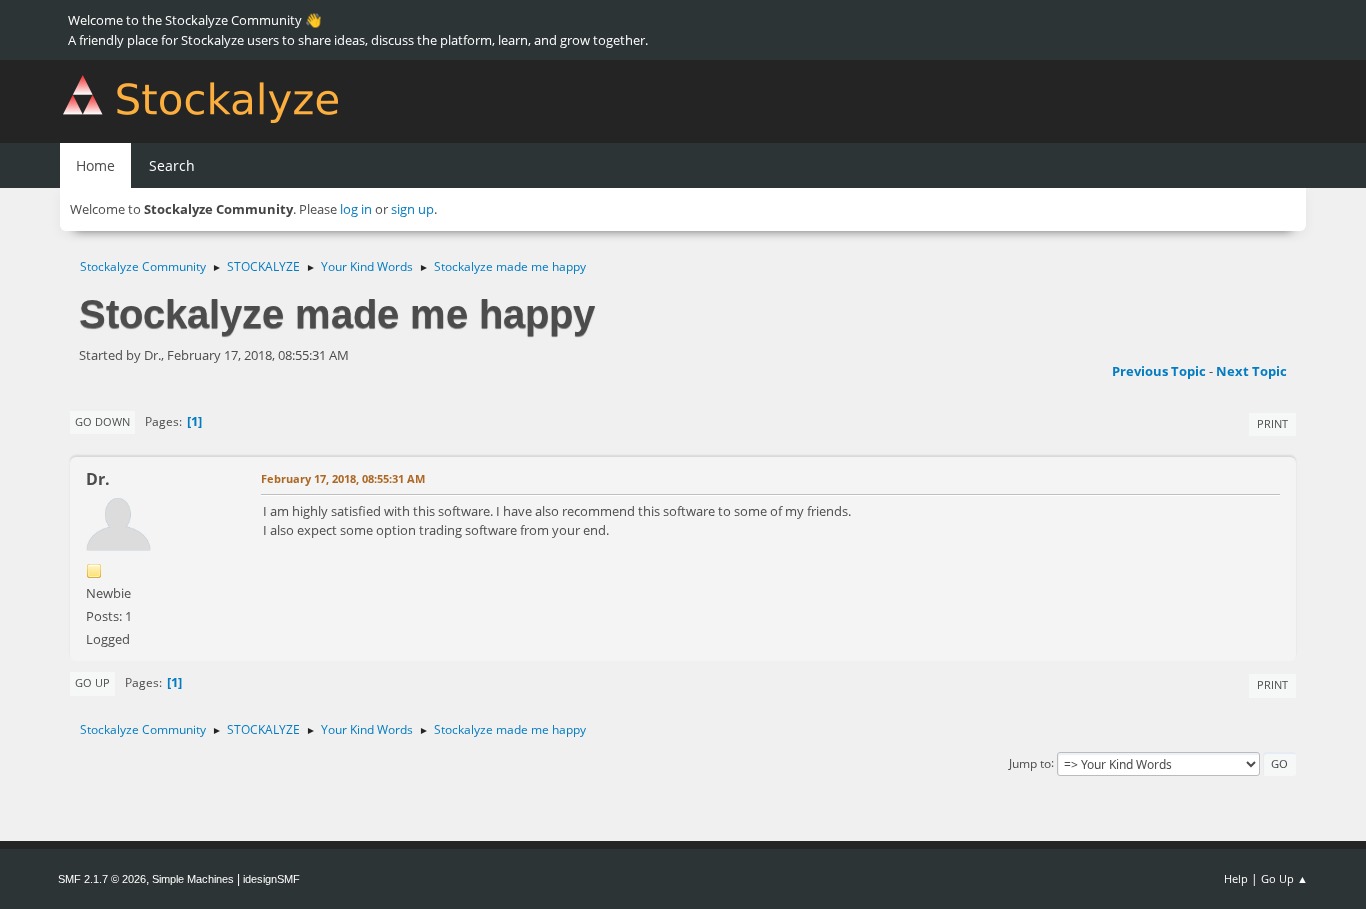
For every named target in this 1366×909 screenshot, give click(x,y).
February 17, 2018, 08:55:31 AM (343, 478)
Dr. (98, 479)
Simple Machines (193, 879)
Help (1236, 878)
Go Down (102, 421)
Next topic (1251, 371)
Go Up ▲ (1284, 878)
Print (1272, 423)
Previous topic (1159, 371)
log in (356, 209)
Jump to (1030, 762)
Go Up (92, 682)
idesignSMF (271, 879)
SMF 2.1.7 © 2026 (102, 879)
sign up (412, 209)
